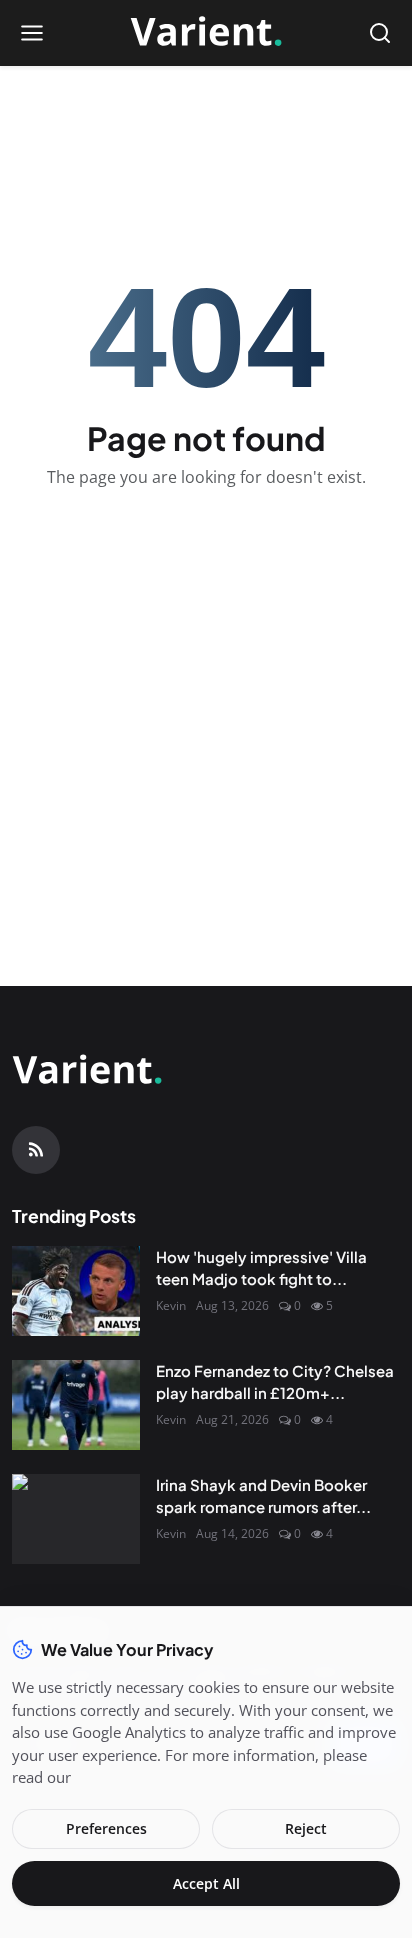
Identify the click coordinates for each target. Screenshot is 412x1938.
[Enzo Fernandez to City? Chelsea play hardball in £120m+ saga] (76, 1405)
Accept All (206, 1883)
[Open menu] (32, 33)
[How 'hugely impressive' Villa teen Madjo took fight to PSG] (76, 1291)
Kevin (171, 1305)
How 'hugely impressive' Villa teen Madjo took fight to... (261, 1268)
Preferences (106, 1828)
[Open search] (380, 33)
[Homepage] (206, 33)
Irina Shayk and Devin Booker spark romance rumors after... (263, 1496)
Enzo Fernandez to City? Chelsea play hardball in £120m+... (275, 1382)
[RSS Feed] (36, 1150)
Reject (306, 1828)
